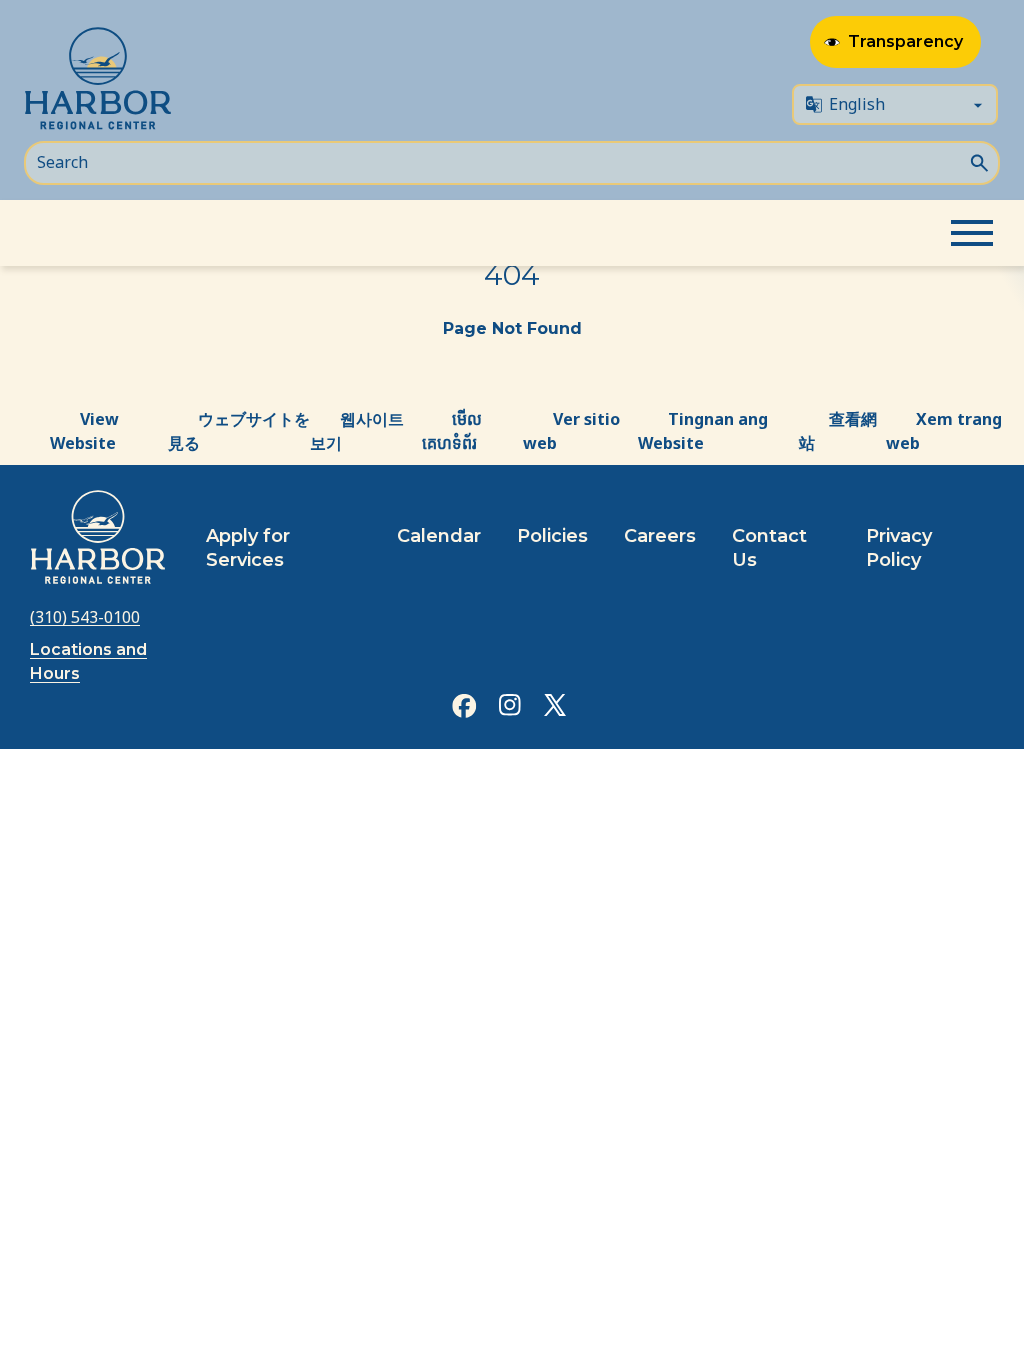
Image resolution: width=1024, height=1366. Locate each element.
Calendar (439, 536)
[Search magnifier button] (979, 161)
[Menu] (972, 233)
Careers (660, 536)
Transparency (905, 41)
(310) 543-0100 (85, 617)
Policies (552, 536)
